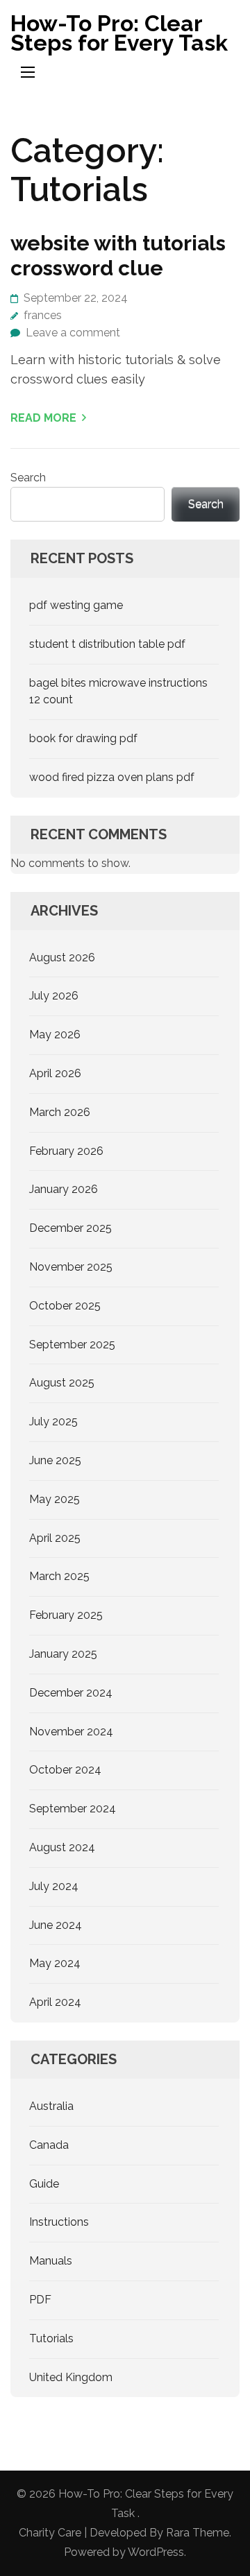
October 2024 (65, 1770)
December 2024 (71, 1693)
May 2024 (55, 1963)
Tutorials (51, 2338)
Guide (44, 2184)
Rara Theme (198, 2533)
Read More (43, 418)
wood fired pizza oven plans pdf (112, 777)
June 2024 (56, 1925)
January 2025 (63, 1654)
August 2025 (62, 1383)
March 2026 (60, 1112)
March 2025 (59, 1576)
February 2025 (66, 1615)
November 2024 (71, 1732)
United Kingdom (71, 2377)
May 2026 (55, 1034)
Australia (51, 2106)
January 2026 (64, 1189)
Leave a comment (73, 333)
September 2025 (72, 1345)
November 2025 (71, 1267)
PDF (40, 2300)
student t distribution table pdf (107, 644)
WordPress (156, 2552)
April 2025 (55, 1538)
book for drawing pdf (83, 738)
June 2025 (55, 1460)
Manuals (51, 2261)
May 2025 (55, 1499)
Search (28, 478)
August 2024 (62, 1847)
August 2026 (62, 958)
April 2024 (55, 2002)
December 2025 (70, 1228)
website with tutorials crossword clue (118, 256)
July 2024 (54, 1886)
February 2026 (66, 1151)
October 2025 (65, 1306)
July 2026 (54, 996)
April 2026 (55, 1073)
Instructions (59, 2222)
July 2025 (53, 1422)
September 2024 (73, 1809)
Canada (49, 2145)
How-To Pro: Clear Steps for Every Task (119, 33)
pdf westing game (76, 605)
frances (43, 315)
